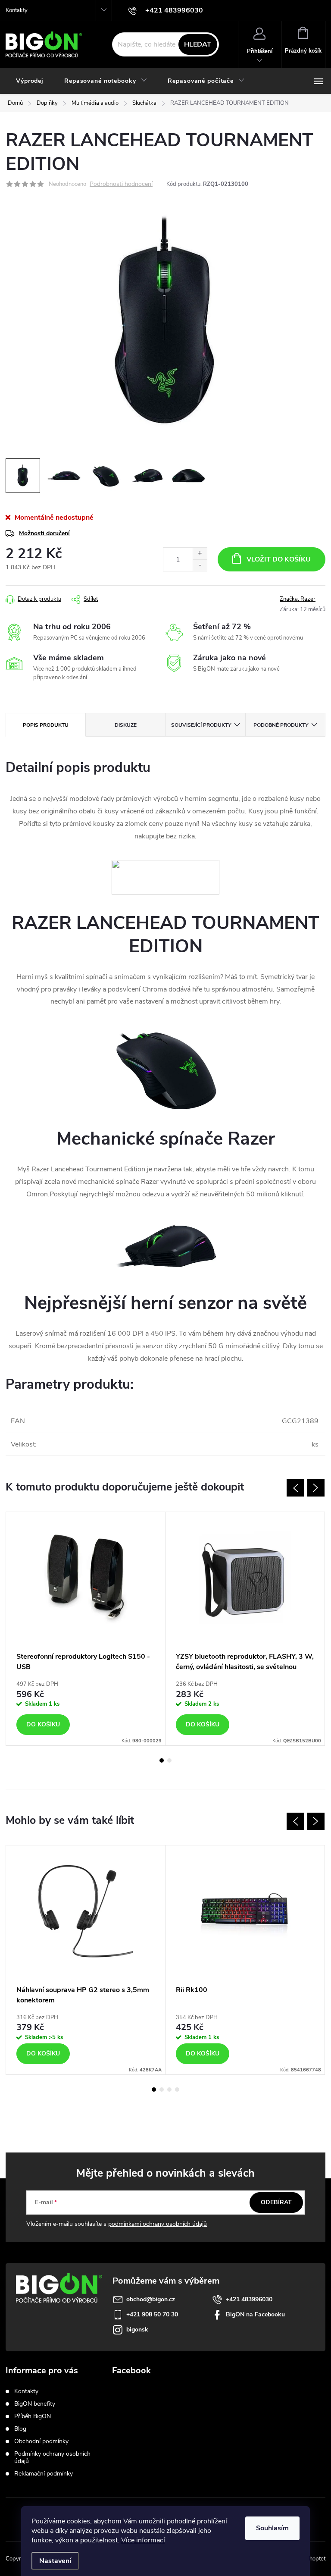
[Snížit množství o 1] (200, 565)
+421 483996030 (249, 2299)
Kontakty (17, 10)
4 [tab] (177, 2090)
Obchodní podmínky (41, 2441)
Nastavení (55, 2561)
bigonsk (137, 2330)
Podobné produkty (281, 725)
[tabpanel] (86, 1629)
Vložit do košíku (279, 559)
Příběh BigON (33, 2416)
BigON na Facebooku (255, 2314)
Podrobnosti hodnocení (121, 184)
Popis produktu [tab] (46, 725)
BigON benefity (35, 2404)
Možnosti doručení (44, 533)
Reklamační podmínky (44, 2474)
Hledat (198, 44)
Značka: (298, 599)
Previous (295, 1488)
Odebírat (276, 2202)
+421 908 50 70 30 (152, 2314)
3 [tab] (169, 2090)
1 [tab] (162, 1760)
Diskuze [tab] (126, 725)
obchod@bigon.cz (151, 2299)
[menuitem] (30, 81)
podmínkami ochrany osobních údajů (158, 2224)
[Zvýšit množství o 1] (200, 554)
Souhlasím (272, 2528)
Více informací (143, 2540)
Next (316, 1488)
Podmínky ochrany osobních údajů (52, 2457)
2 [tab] (169, 1760)
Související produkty (201, 725)
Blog (20, 2429)
